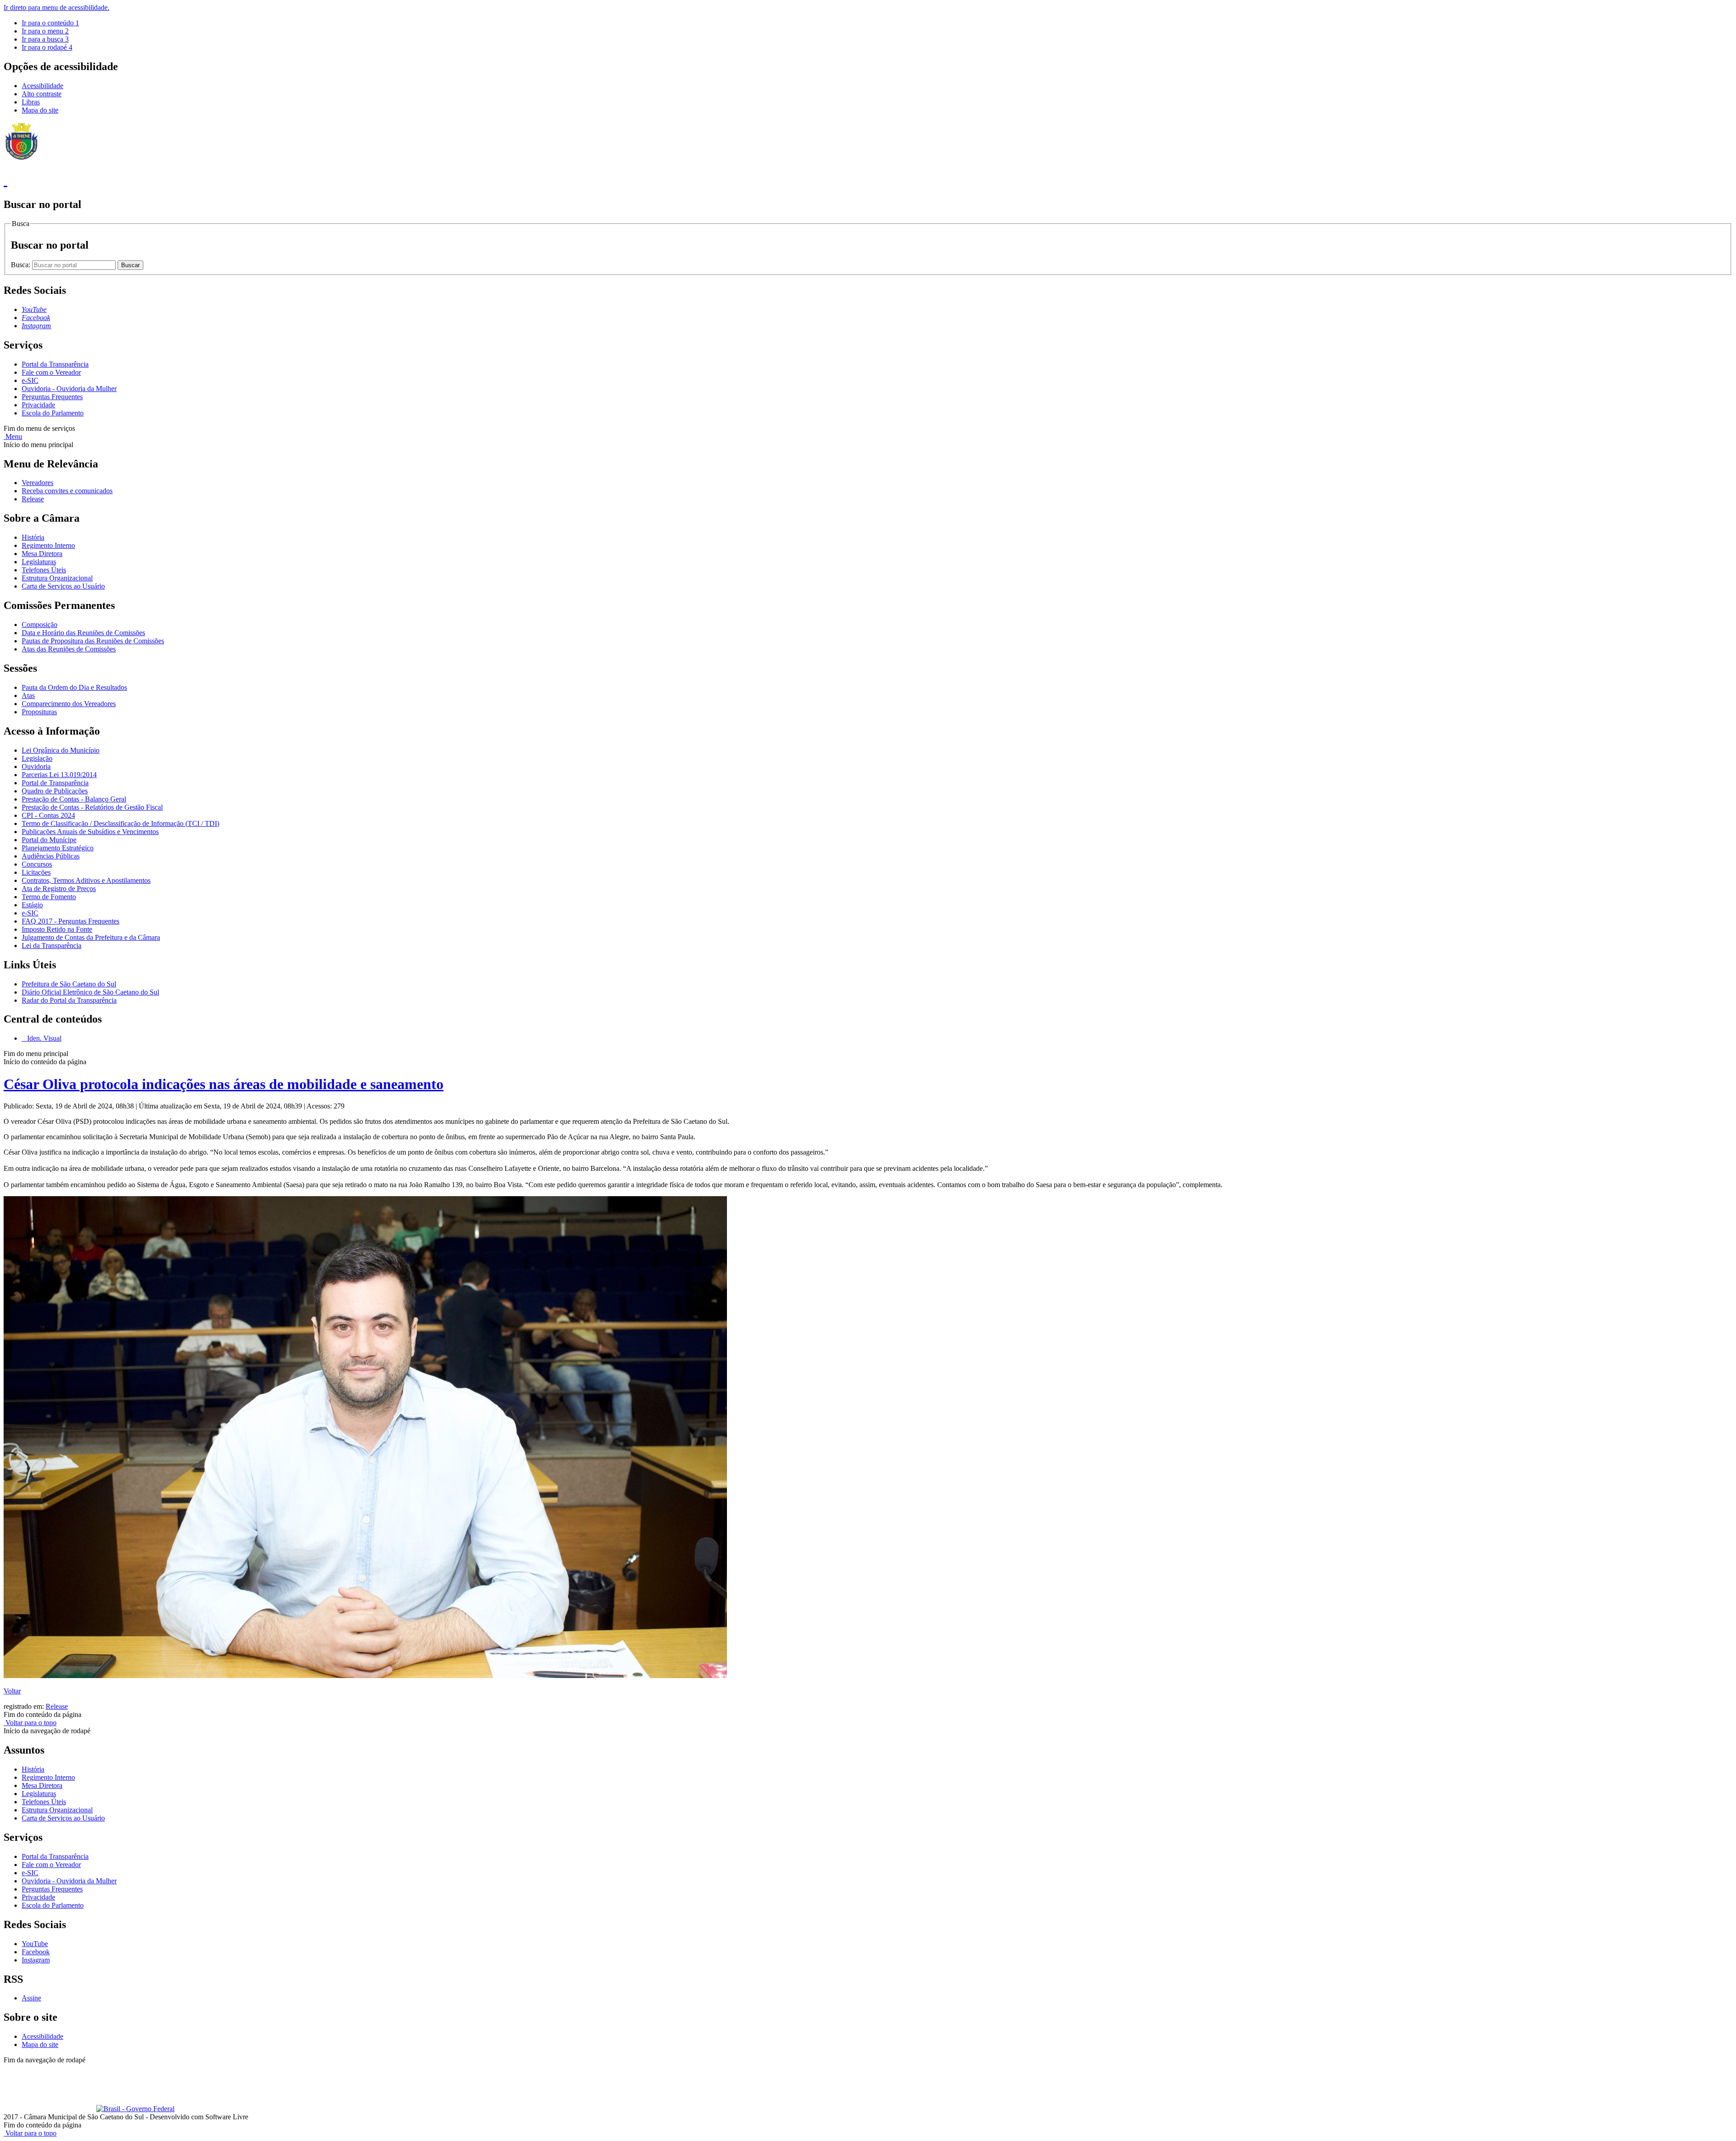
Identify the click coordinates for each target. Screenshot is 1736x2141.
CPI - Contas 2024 (48, 815)
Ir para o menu (45, 31)
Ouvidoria (36, 766)
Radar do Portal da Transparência (69, 1000)
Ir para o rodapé (47, 47)
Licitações (36, 872)
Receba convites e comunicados (67, 491)
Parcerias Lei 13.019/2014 (59, 775)
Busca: (21, 265)
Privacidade (38, 405)
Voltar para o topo (30, 1723)
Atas (28, 696)
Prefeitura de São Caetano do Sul (69, 984)
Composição (40, 625)
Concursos (37, 864)
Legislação (37, 758)
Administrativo (163, 2068)
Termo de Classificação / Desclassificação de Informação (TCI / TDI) (120, 823)
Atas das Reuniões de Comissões (69, 649)
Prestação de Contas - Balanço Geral (74, 799)
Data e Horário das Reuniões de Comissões (83, 633)
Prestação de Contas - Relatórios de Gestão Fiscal (92, 807)
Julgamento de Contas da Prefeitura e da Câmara (91, 937)
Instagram (36, 1960)
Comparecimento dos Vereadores (69, 704)
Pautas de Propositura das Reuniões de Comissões (93, 641)
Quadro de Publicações (55, 791)
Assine (31, 1998)
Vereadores (38, 483)
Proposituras (39, 712)
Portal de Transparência (55, 783)
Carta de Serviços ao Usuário (63, 586)
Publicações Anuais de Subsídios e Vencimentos (90, 832)
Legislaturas (39, 562)
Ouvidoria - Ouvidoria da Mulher (69, 389)
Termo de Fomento (49, 897)
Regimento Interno (48, 545)
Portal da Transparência (55, 364)
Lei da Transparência (52, 946)
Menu (13, 436)
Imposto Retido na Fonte (57, 929)
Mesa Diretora (42, 554)
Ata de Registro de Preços (59, 889)
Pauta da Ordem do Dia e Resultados (74, 687)
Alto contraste (42, 94)
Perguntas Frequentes (52, 397)
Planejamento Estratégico (58, 848)
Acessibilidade (42, 86)
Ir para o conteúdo (50, 23)
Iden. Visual (43, 1038)
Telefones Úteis (44, 570)
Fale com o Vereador (51, 372)
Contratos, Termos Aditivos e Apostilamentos (86, 880)
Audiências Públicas (51, 856)
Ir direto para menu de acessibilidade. (57, 7)
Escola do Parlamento (53, 413)
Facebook (36, 1952)
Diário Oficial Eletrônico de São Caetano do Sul (90, 992)
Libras (31, 102)
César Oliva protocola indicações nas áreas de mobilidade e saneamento (224, 1084)
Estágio (32, 905)
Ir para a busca (45, 39)
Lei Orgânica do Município (61, 750)
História (33, 537)
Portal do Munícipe (49, 840)
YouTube (35, 1944)
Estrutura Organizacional (57, 578)
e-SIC (30, 380)
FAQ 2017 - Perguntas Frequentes (71, 921)
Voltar (12, 1691)
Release (33, 499)
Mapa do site (40, 110)
